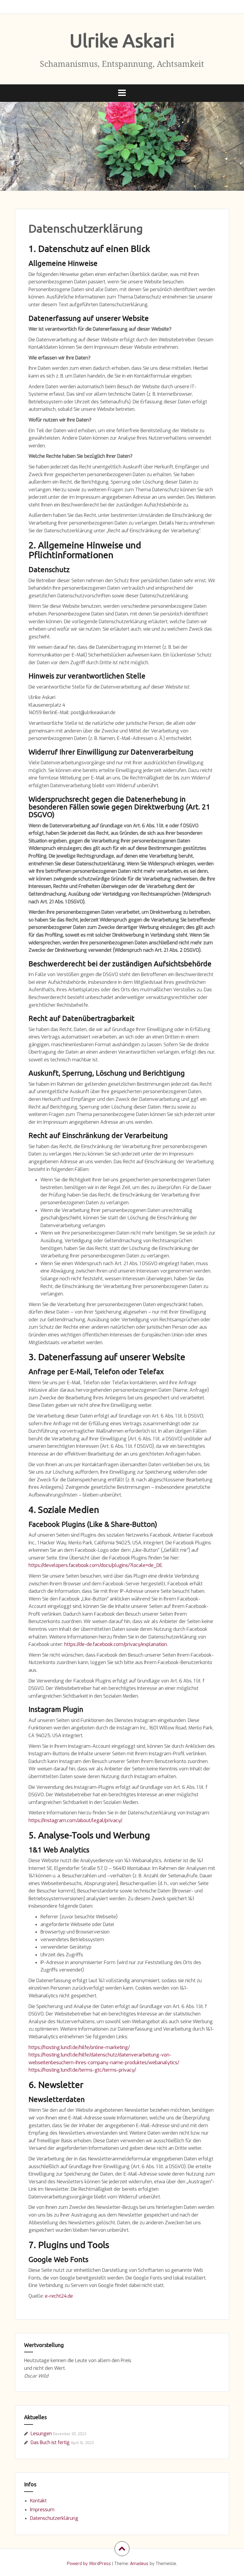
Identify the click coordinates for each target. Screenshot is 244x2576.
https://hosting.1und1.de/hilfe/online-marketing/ (79, 2047)
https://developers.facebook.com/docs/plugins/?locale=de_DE (95, 1565)
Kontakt (38, 2501)
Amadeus (139, 2564)
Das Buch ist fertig (50, 2442)
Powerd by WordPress (89, 2564)
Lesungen (41, 2434)
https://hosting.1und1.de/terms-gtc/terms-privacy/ (82, 2070)
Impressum (42, 2510)
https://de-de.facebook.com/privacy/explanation (116, 1644)
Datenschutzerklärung (54, 2518)
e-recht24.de (59, 2296)
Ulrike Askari (122, 40)
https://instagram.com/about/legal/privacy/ (75, 1820)
